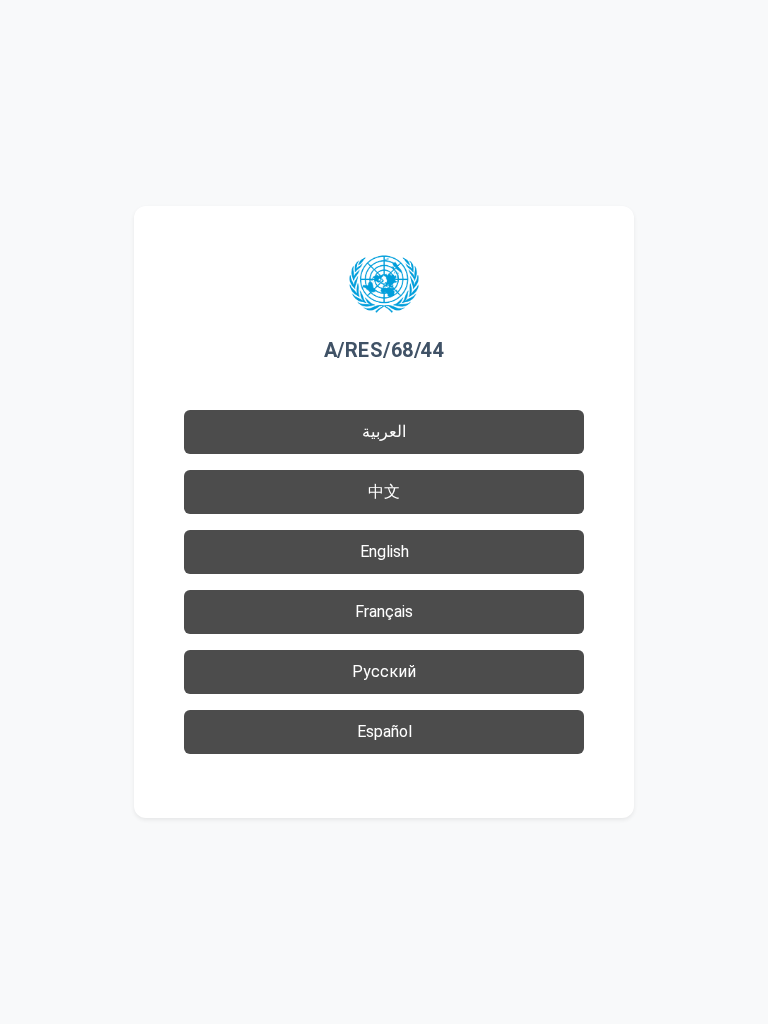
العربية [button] (384, 431)
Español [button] (384, 731)
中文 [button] (384, 491)
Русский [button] (384, 671)
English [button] (384, 551)
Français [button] (384, 611)
